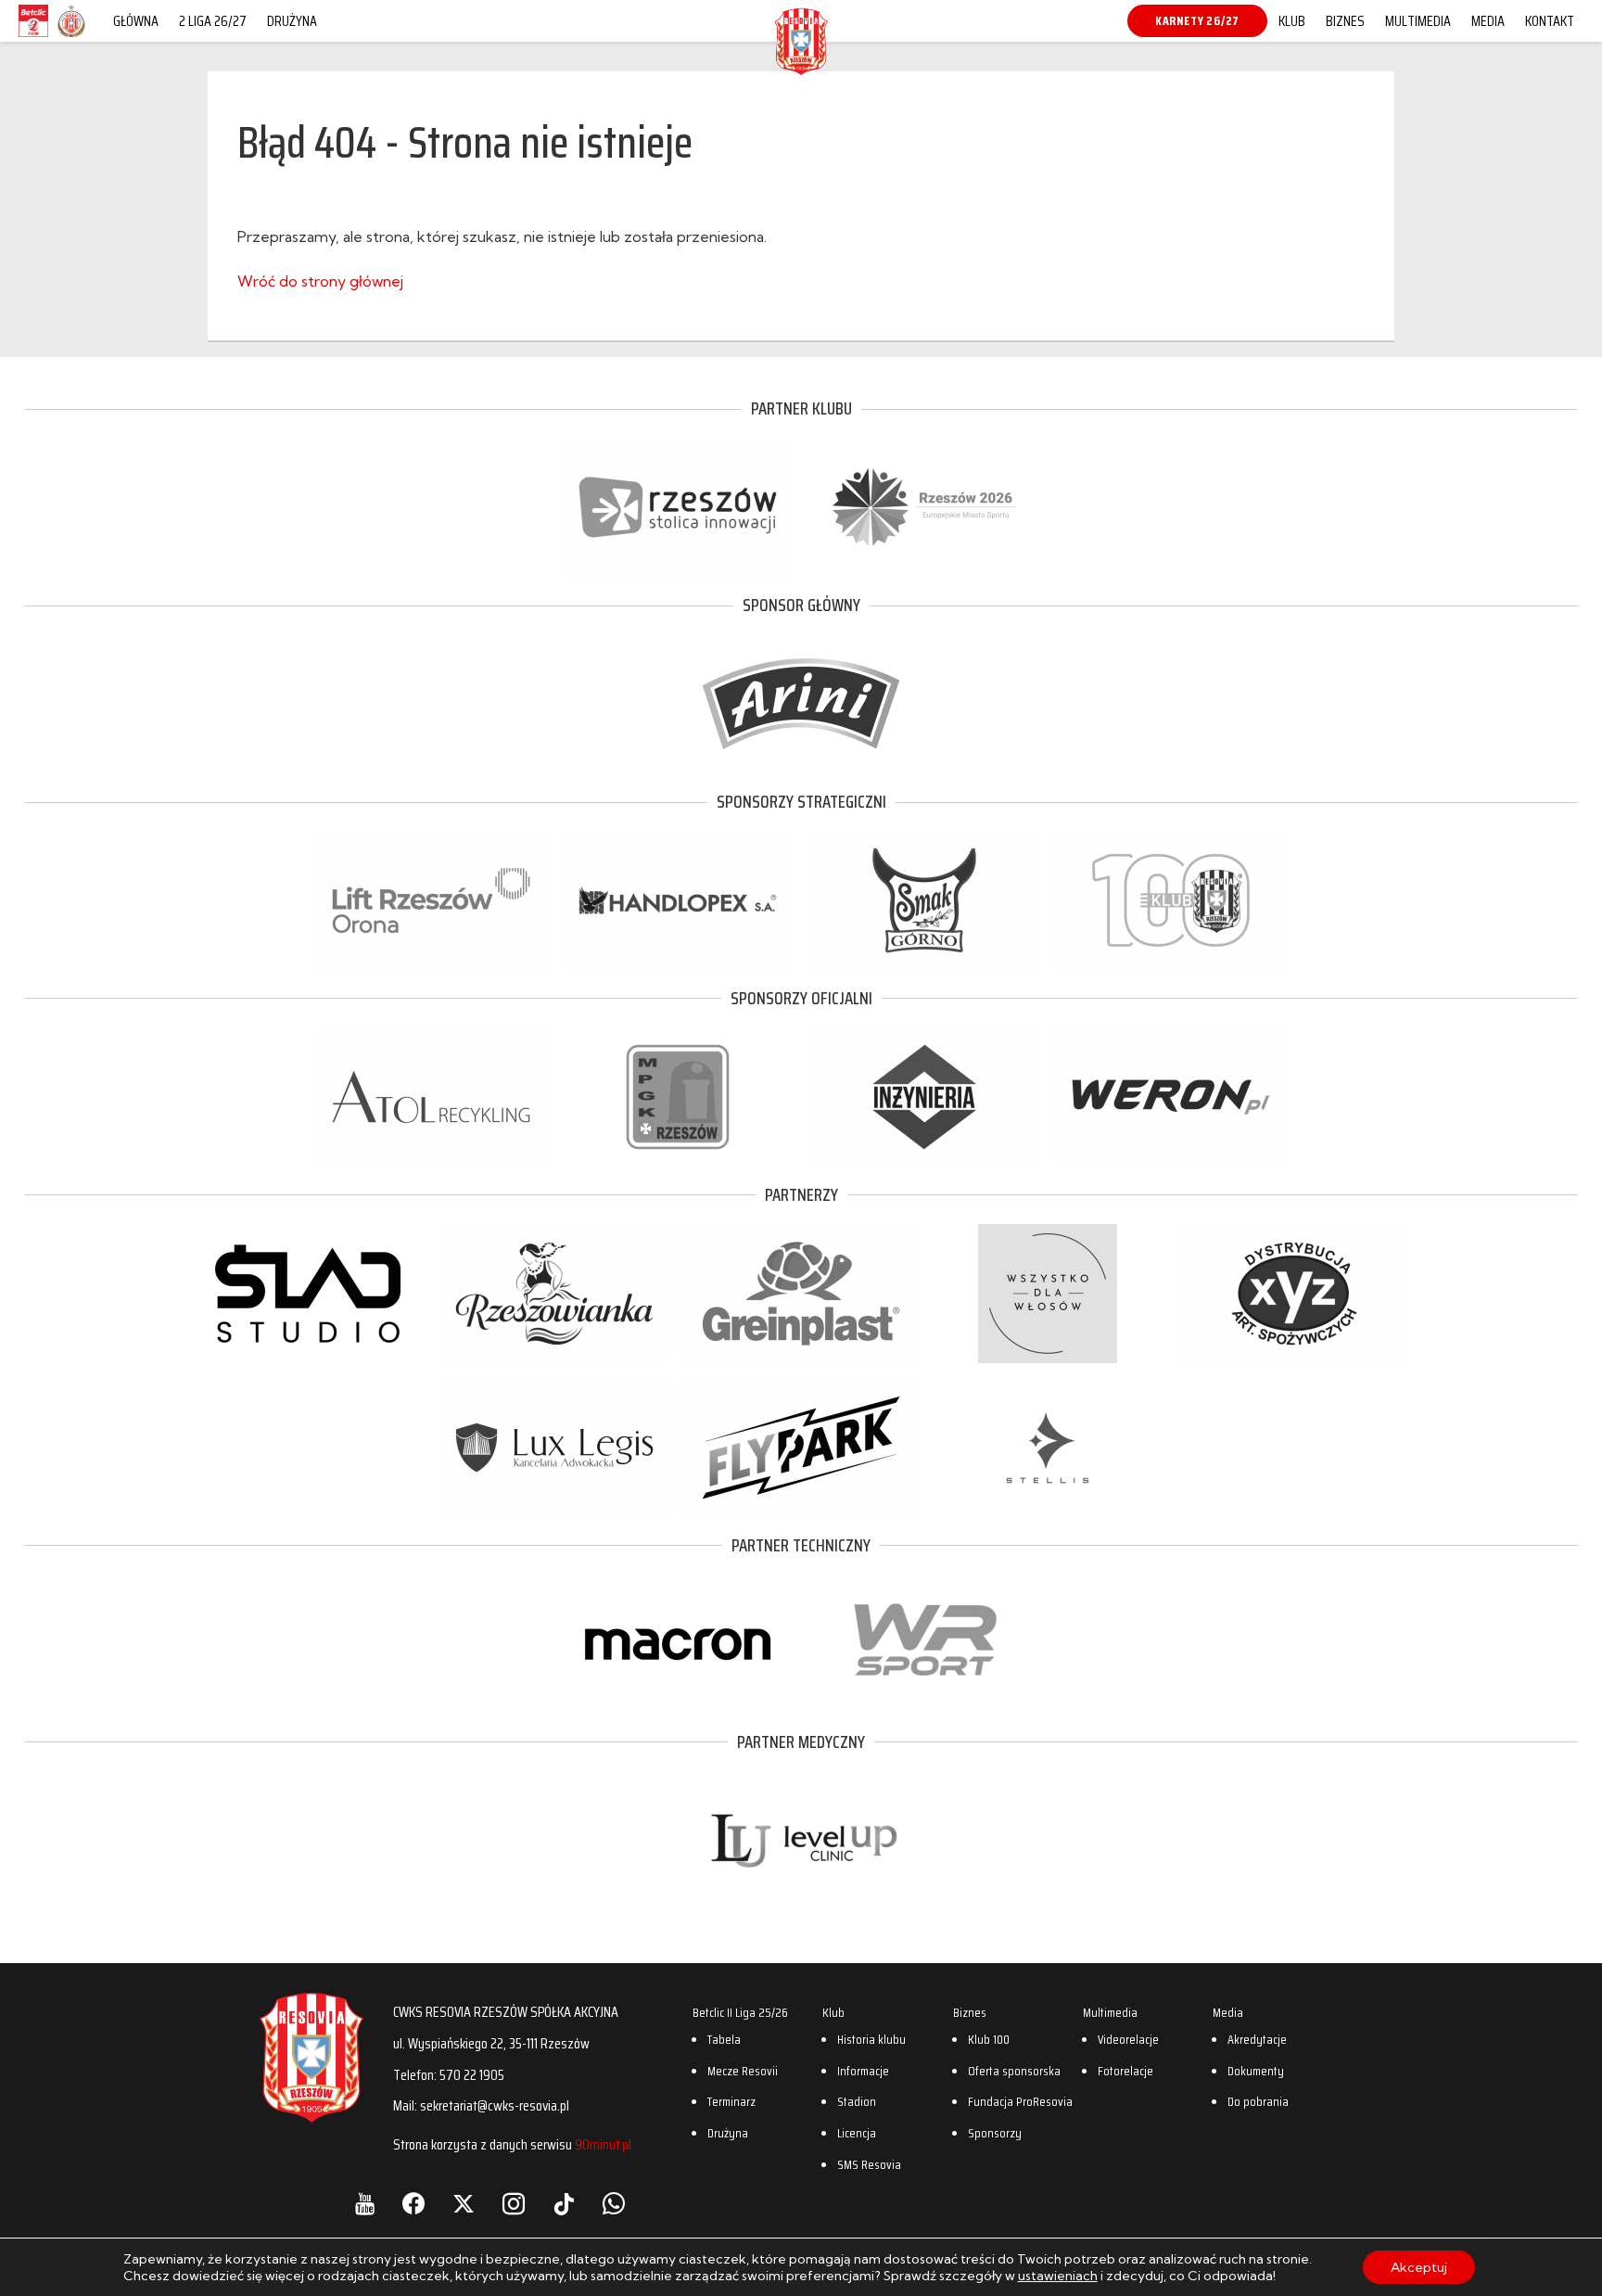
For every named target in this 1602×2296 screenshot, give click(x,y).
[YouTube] (365, 2204)
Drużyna (292, 21)
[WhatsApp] (614, 2204)
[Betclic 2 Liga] (33, 36)
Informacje (863, 2071)
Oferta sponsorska (1014, 2071)
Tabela (724, 2039)
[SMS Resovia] (71, 36)
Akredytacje (1257, 2039)
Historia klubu (871, 2039)
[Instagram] (514, 2204)
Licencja (857, 2133)
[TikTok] (564, 2204)
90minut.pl (603, 2144)
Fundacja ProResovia (1020, 2101)
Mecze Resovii (743, 2071)
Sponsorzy (995, 2133)
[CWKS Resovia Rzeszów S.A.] (801, 69)
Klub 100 (989, 2039)
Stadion (857, 2101)
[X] (464, 2204)
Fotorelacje (1125, 2071)
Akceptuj (1419, 2267)
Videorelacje (1128, 2039)
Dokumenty (1256, 2071)
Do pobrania (1258, 2101)
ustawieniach (1058, 2276)
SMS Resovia (869, 2164)
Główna (136, 21)
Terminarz (731, 2101)
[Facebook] (413, 2204)
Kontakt (1550, 21)
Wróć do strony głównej (320, 281)
